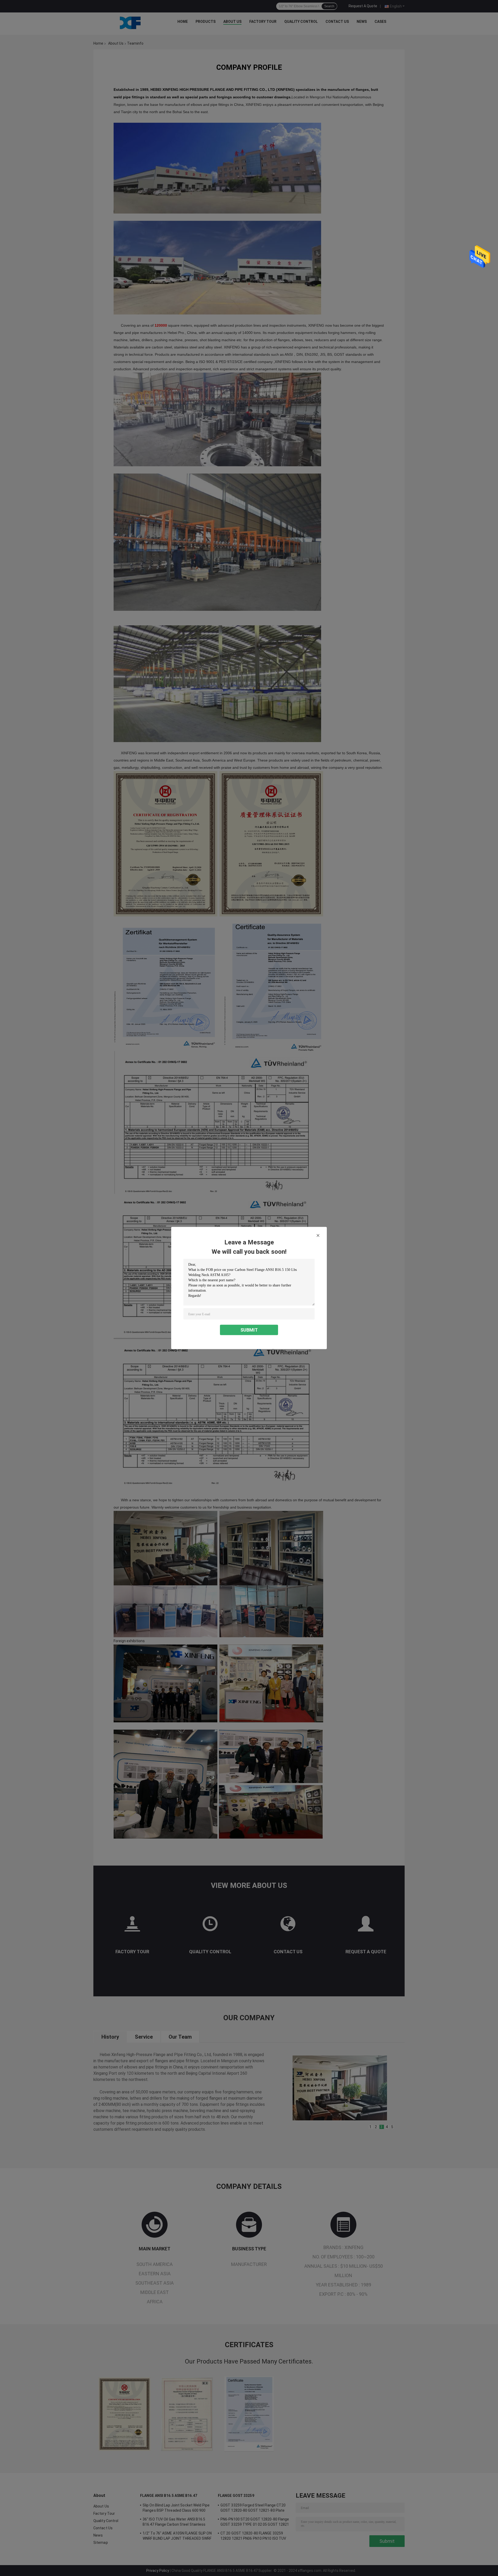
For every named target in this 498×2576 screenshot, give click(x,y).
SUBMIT (249, 1330)
